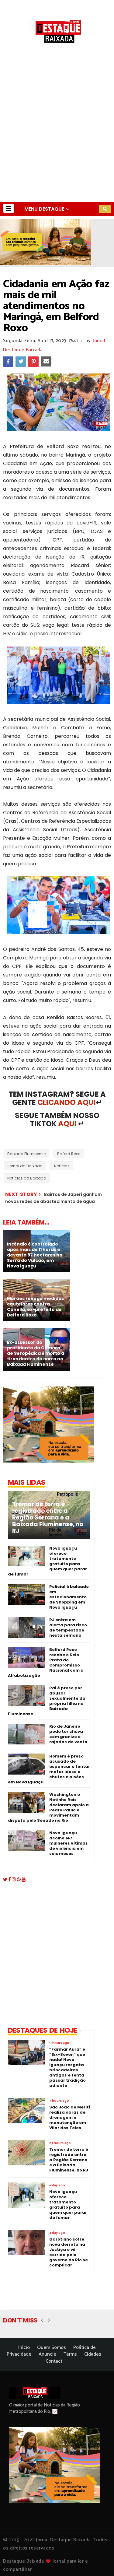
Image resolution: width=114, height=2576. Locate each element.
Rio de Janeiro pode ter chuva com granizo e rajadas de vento (68, 1734)
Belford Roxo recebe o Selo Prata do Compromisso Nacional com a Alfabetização (46, 1663)
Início (24, 2348)
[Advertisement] (57, 142)
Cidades (93, 2354)
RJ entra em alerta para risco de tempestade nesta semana (68, 1628)
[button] (9, 208)
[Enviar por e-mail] (46, 362)
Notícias (62, 1166)
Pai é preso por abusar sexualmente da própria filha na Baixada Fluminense (47, 1701)
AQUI (67, 1124)
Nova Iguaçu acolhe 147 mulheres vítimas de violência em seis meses (69, 1843)
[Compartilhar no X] (21, 362)
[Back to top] (99, 2561)
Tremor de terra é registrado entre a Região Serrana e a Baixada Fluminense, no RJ (48, 1518)
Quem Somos (52, 2348)
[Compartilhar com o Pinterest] (33, 362)
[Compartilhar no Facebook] (8, 362)
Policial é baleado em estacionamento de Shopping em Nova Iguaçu (69, 1597)
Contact (54, 2361)
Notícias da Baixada (27, 1178)
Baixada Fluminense (26, 1154)
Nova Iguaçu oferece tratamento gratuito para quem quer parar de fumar (47, 1561)
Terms (70, 2354)
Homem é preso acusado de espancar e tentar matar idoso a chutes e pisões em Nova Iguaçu (49, 1769)
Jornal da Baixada (25, 1166)
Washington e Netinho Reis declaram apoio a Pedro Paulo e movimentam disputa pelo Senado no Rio (48, 1807)
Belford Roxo (69, 1154)
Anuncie (47, 2354)
